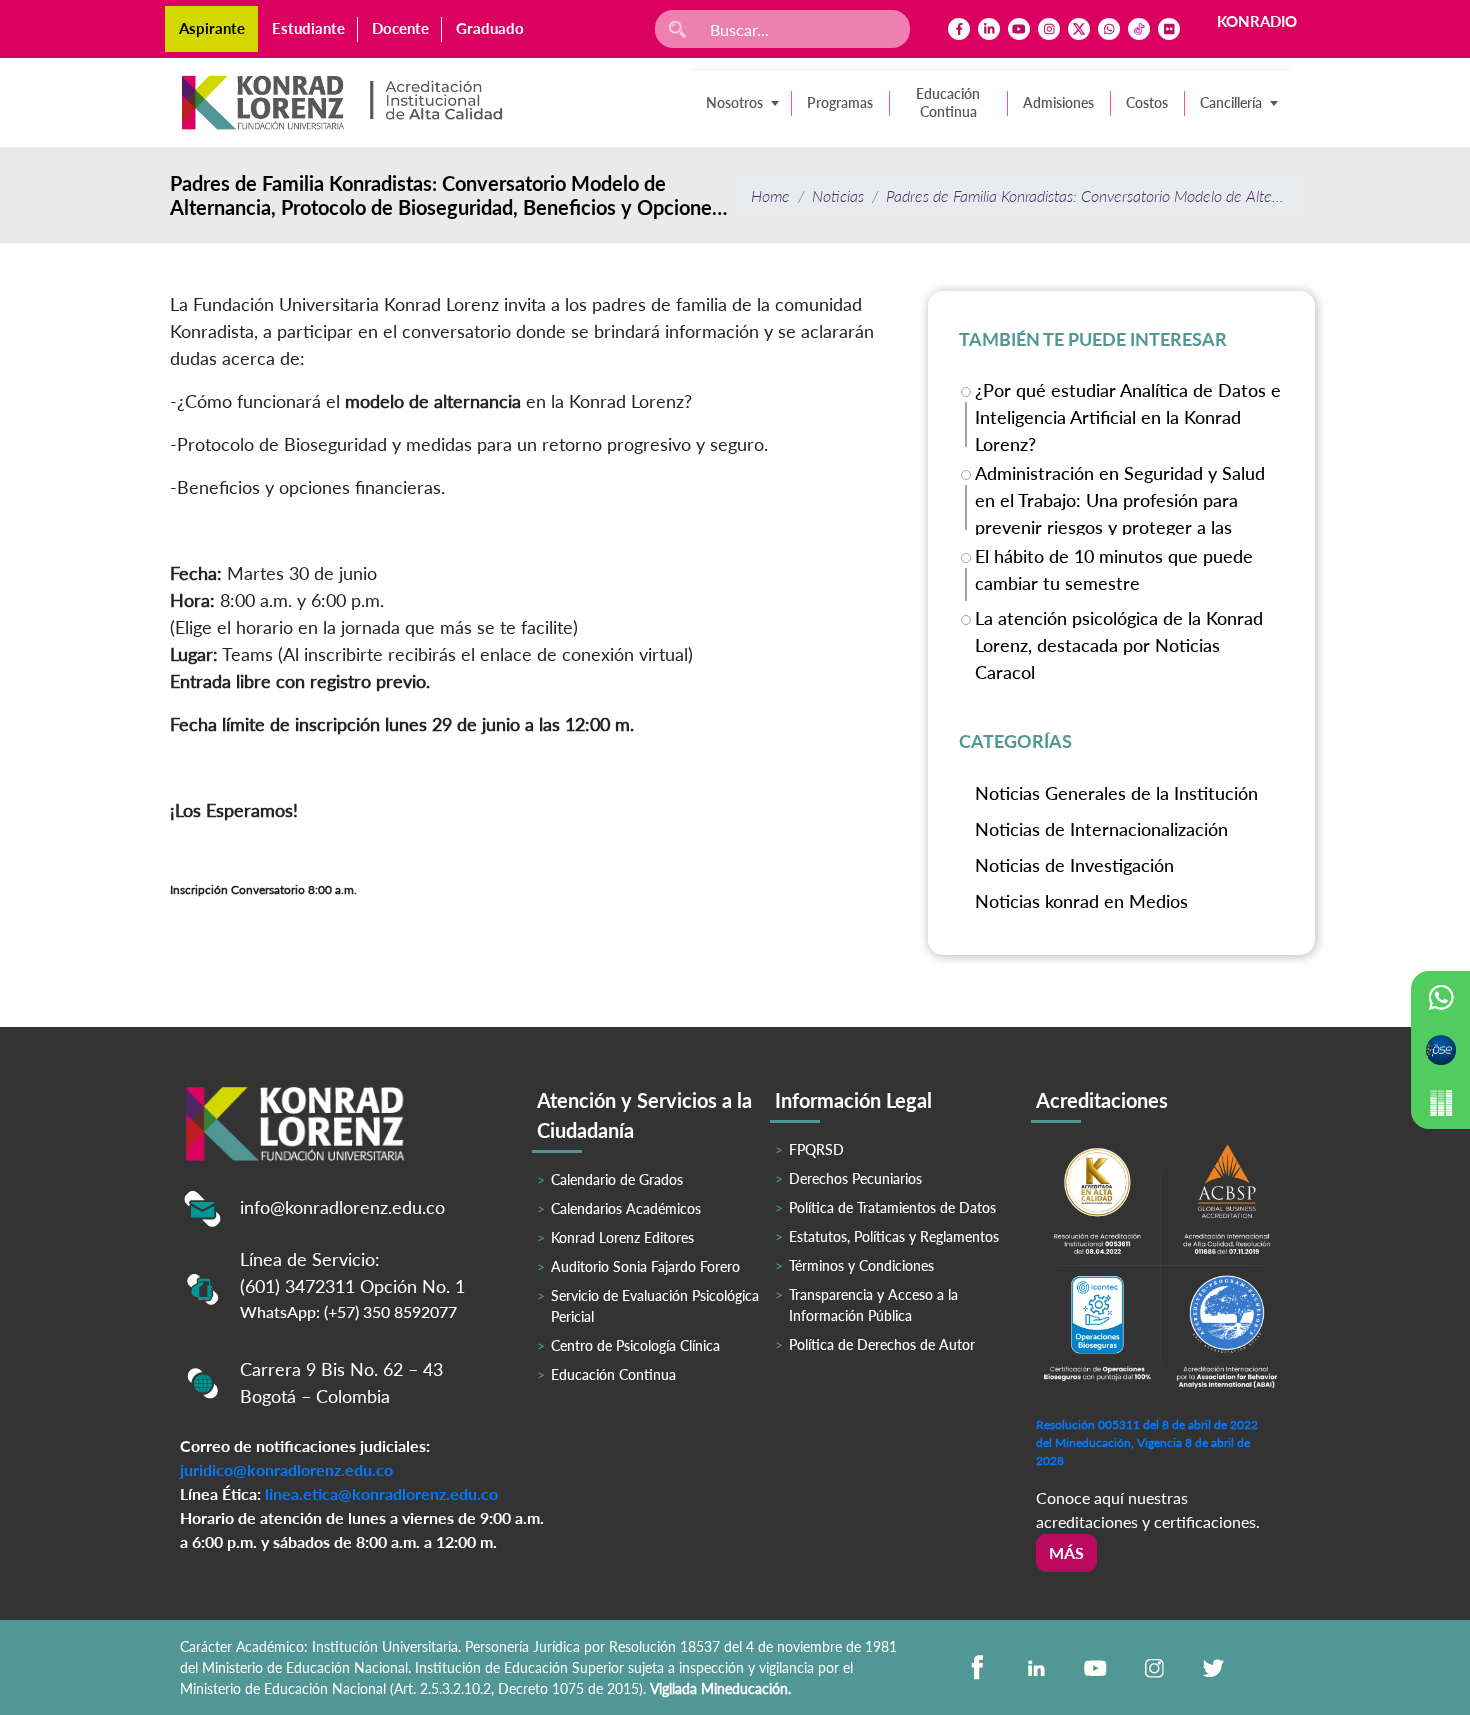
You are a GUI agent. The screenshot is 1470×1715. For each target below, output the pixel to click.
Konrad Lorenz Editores (622, 1237)
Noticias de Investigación (1074, 865)
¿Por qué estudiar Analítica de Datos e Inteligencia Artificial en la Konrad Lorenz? (1128, 415)
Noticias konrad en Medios (1081, 901)
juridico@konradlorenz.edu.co (286, 1469)
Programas (840, 102)
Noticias (838, 195)
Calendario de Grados (617, 1179)
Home (770, 195)
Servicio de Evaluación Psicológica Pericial (655, 1306)
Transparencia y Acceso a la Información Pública (873, 1305)
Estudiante (308, 28)
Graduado (490, 28)
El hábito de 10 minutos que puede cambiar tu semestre (1114, 569)
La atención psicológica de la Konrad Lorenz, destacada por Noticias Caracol (1119, 643)
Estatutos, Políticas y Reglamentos (894, 1236)
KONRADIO (1257, 21)
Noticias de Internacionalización (1101, 829)
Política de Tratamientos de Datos (892, 1207)
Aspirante (212, 28)
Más (1066, 1552)
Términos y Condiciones (861, 1265)
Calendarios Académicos (626, 1208)
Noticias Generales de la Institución (1116, 793)
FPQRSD (816, 1149)
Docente (400, 28)
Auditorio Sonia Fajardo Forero (645, 1266)
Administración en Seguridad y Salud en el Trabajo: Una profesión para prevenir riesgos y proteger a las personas (1120, 498)
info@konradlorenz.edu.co (342, 1207)
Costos (1147, 102)
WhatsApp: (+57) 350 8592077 (348, 1311)
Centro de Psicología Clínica (635, 1345)
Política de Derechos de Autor (882, 1344)
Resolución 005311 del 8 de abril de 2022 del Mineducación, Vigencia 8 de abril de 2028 (1147, 1442)
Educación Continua (948, 102)
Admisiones (1058, 102)
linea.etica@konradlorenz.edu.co (381, 1493)
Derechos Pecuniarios (855, 1178)
